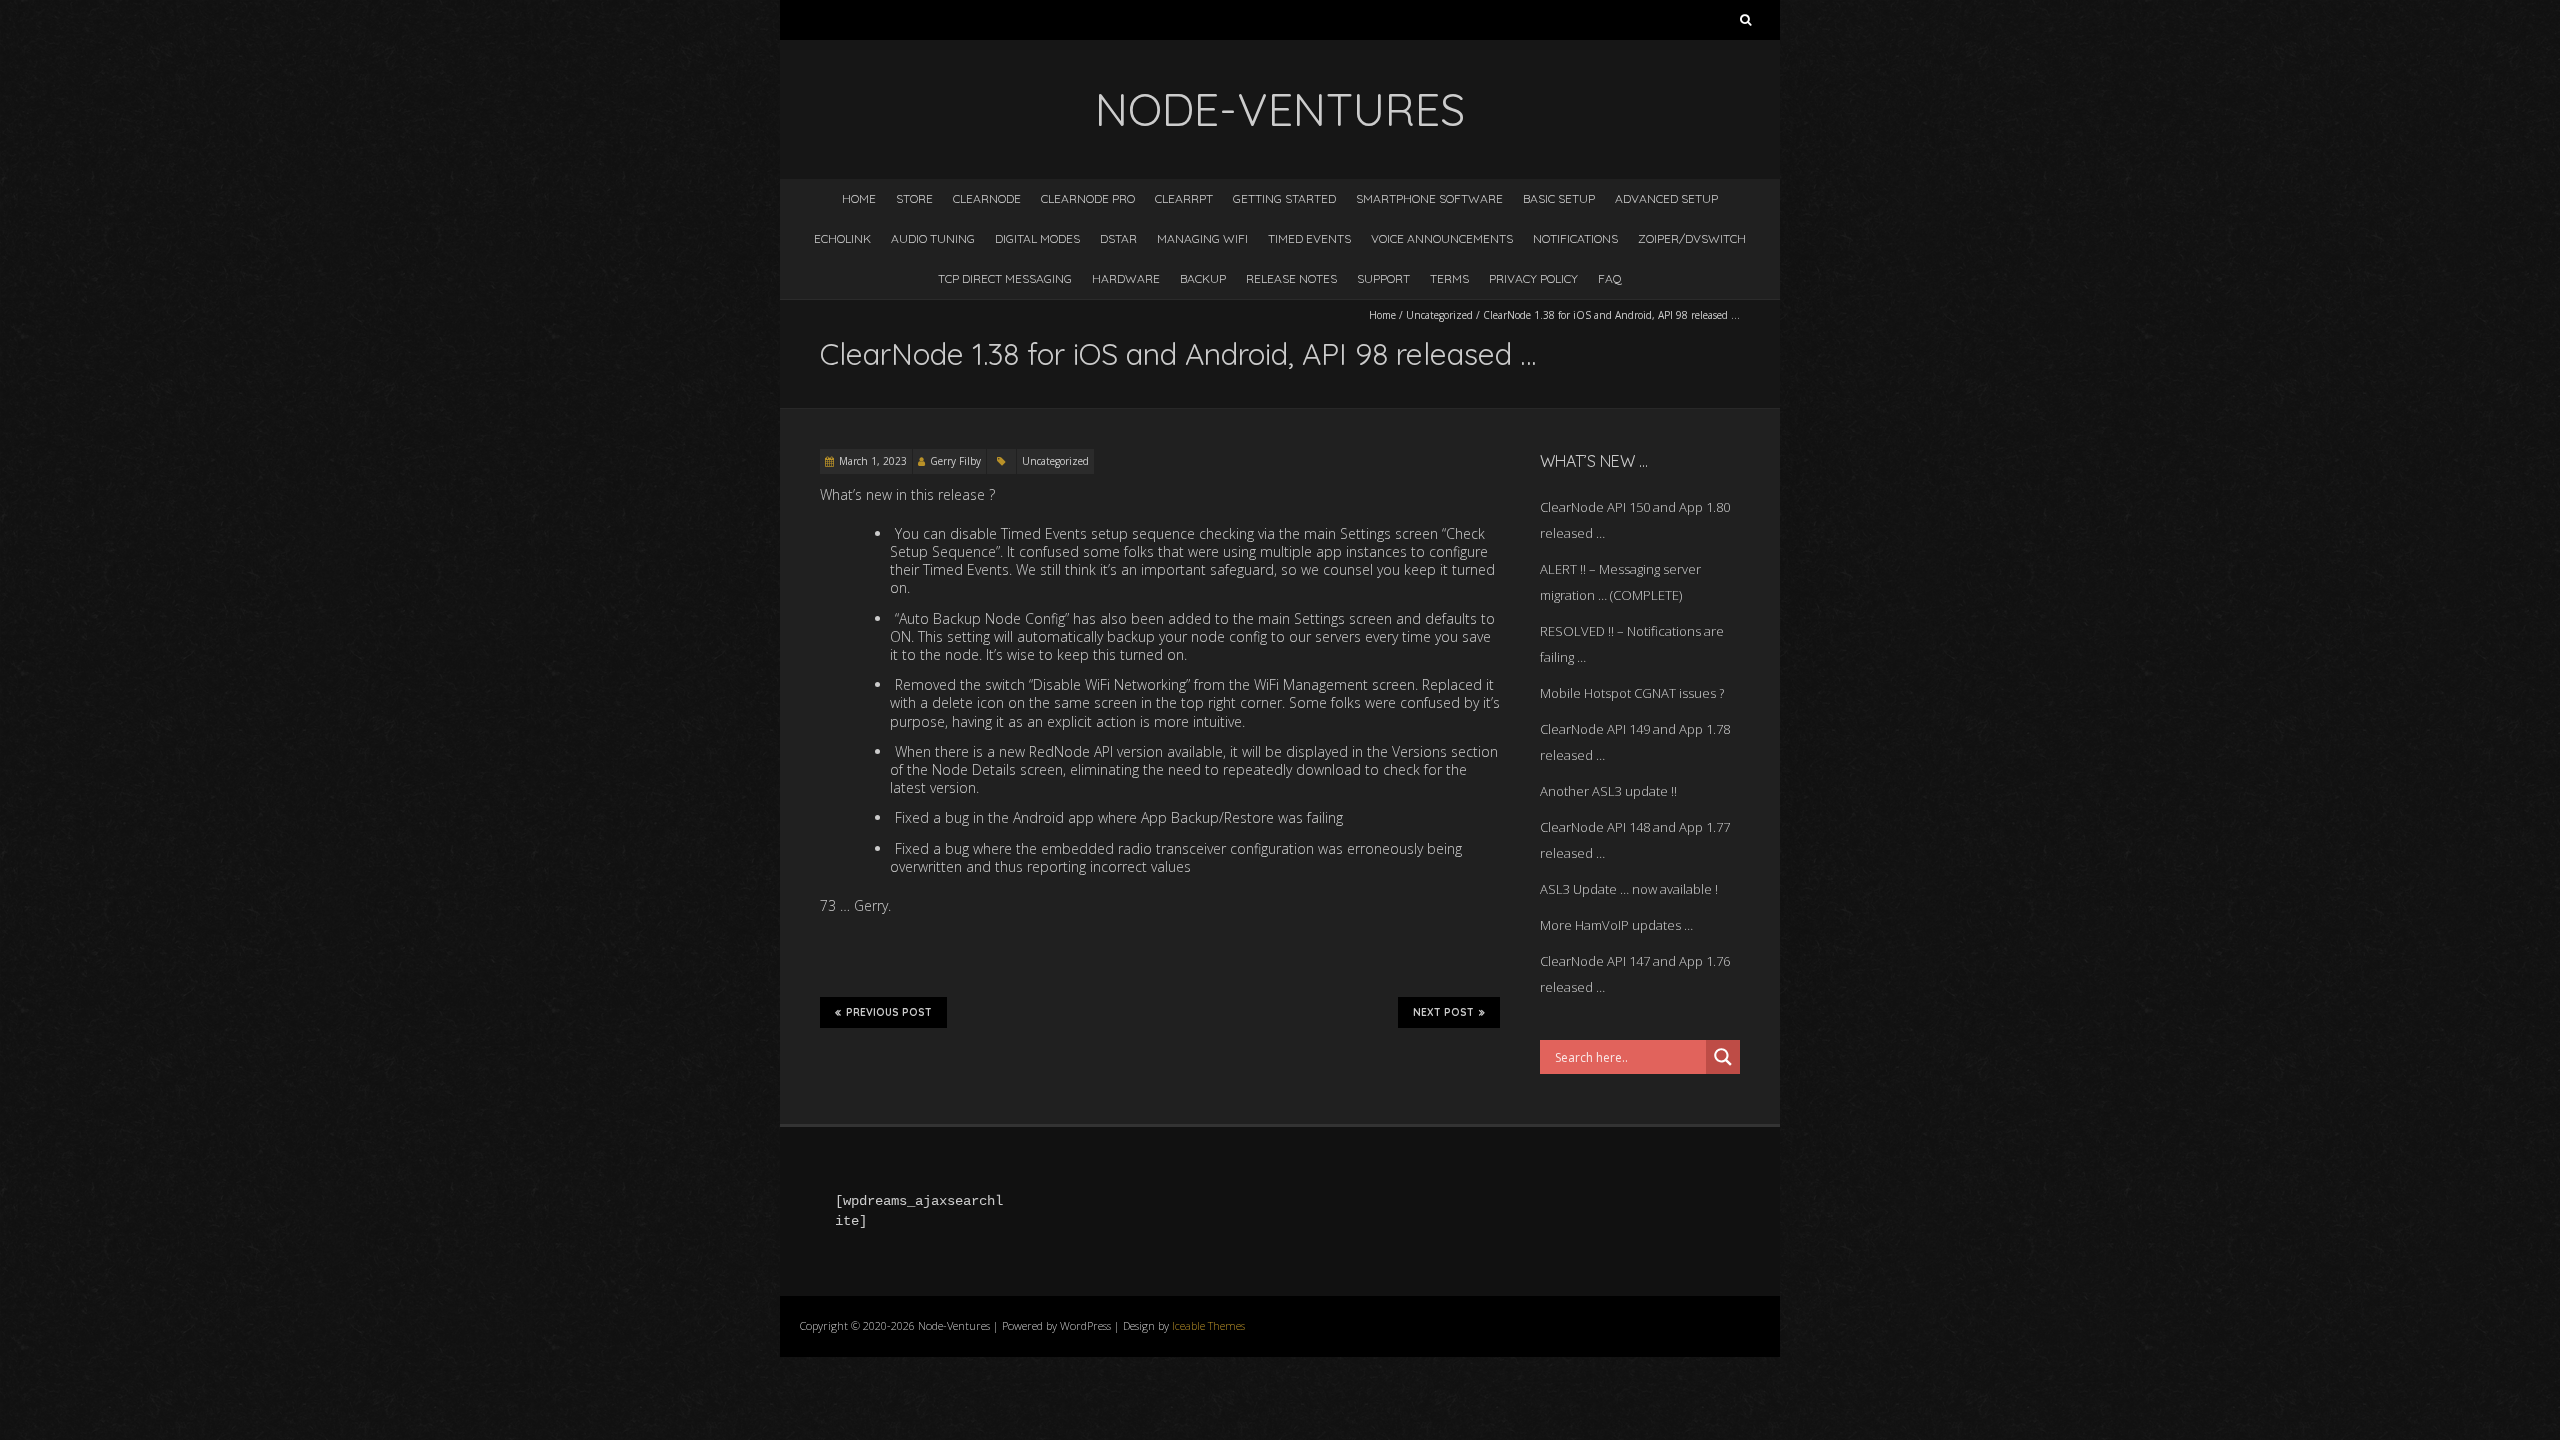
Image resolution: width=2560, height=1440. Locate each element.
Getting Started (1284, 198)
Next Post (1443, 1012)
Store (914, 198)
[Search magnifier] (1723, 1057)
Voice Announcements (1442, 238)
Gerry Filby (955, 461)
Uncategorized (1439, 315)
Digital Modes (1037, 238)
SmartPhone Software (1429, 198)
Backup (1203, 278)
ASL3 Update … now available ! (1629, 889)
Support (1383, 278)
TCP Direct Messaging (1005, 278)
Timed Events (1309, 238)
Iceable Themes (1208, 1325)
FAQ (1610, 278)
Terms (1449, 278)
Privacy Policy (1533, 278)
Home (859, 198)
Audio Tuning (933, 238)
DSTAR (1118, 238)
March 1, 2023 (873, 461)
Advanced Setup (1666, 198)
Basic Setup (1559, 198)
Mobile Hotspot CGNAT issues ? (1632, 693)
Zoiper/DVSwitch (1692, 238)
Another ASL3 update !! (1608, 791)
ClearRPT (1184, 198)
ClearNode (987, 198)
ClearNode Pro (1088, 198)
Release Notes (1291, 278)
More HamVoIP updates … (1616, 925)
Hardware (1126, 278)
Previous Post (889, 1012)
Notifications (1575, 238)
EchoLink (842, 238)
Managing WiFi (1202, 238)
